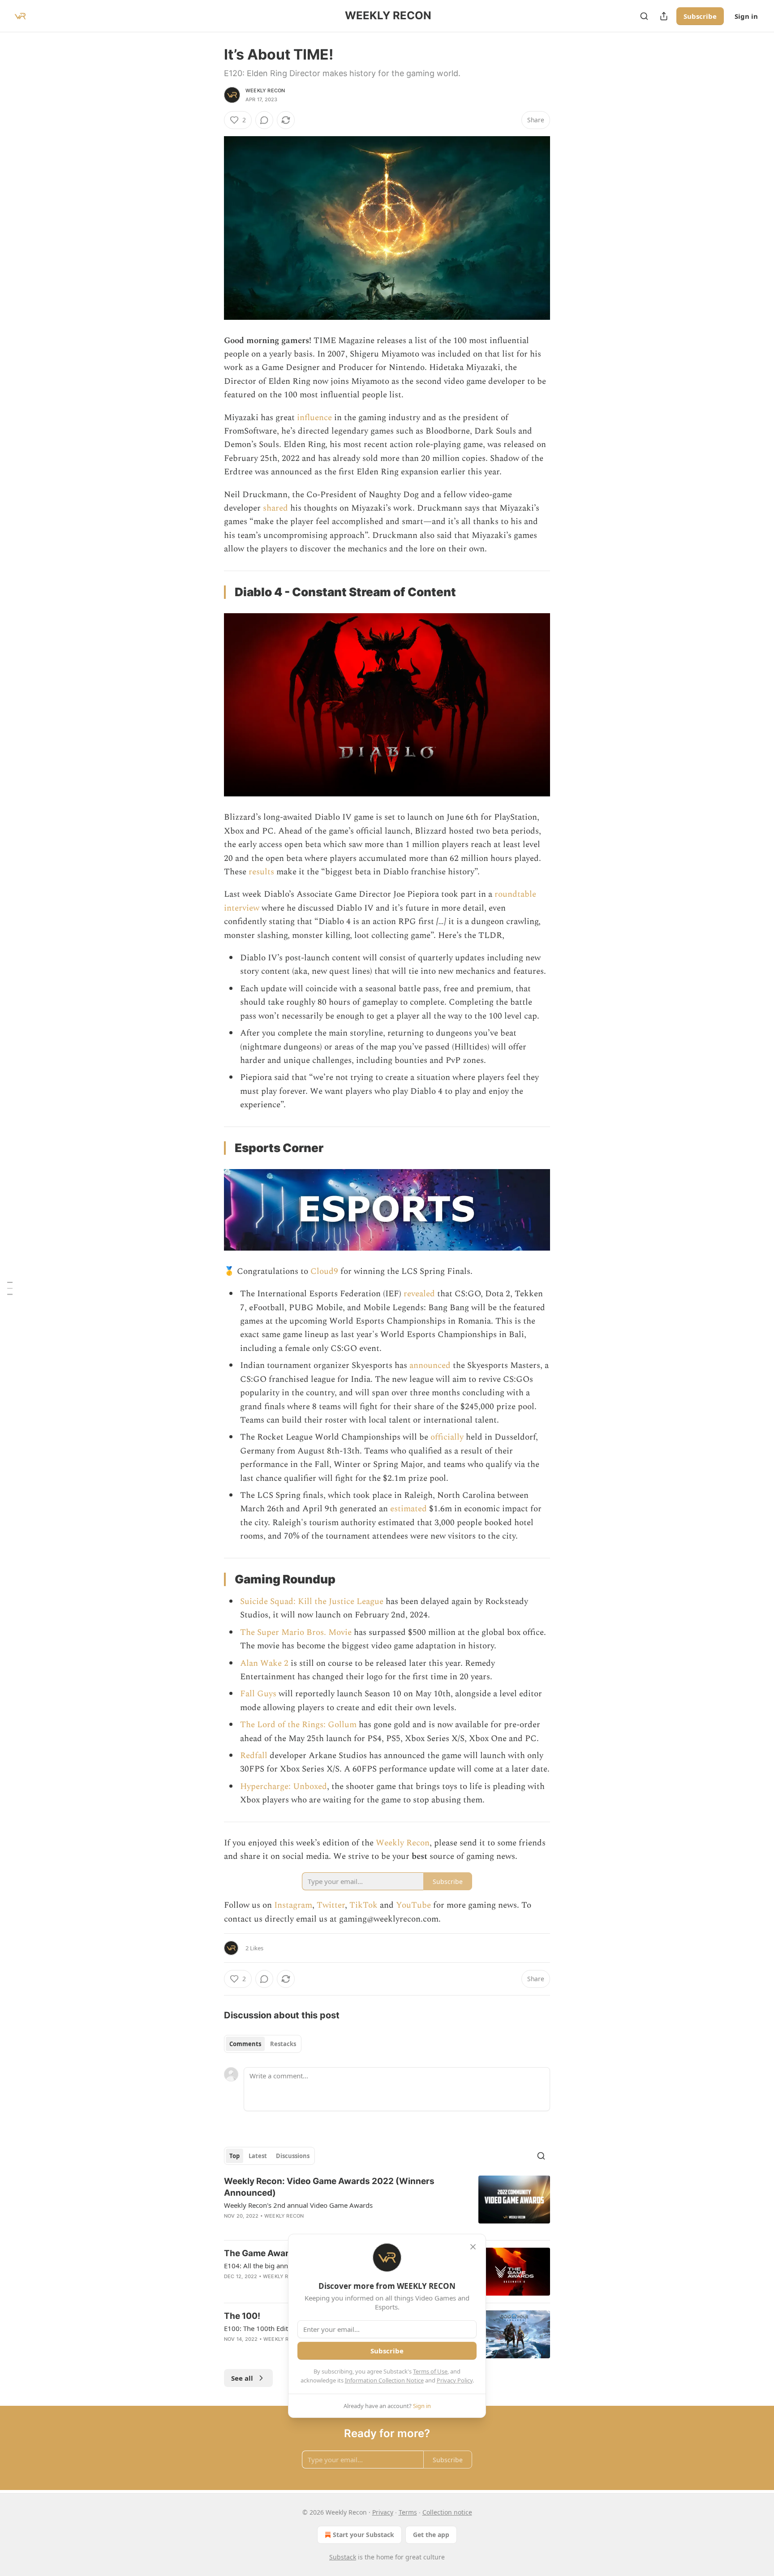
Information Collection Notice (384, 2380)
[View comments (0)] (264, 120)
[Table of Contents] (10, 1288)
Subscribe (700, 16)
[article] (387, 2204)
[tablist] (263, 2044)
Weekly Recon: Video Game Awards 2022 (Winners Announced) (329, 2187)
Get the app (431, 2535)
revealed (419, 1294)
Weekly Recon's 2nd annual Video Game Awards (298, 2205)
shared (275, 508)
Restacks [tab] (283, 2044)
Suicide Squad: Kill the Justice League (312, 1602)
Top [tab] (234, 2156)
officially (447, 1437)
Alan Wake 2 (264, 1663)
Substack (343, 2557)
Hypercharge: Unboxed (284, 1787)
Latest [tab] (258, 2156)
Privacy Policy (455, 2380)
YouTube (413, 1905)
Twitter (331, 1905)
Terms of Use (430, 2371)
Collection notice (447, 2512)
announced (430, 1365)
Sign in (746, 16)
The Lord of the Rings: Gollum (298, 1725)
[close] (473, 2247)
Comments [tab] (245, 2044)
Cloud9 (324, 1271)
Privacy (383, 2512)
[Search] (644, 16)
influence (314, 418)
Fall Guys (258, 1694)
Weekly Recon (265, 90)
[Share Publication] (664, 16)
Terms (408, 2512)
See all (242, 2378)
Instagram (293, 1905)
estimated (408, 1509)
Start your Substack (363, 2535)
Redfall (254, 1756)
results (261, 872)
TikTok (363, 1905)
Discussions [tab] (293, 2156)
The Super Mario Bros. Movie (296, 1632)
